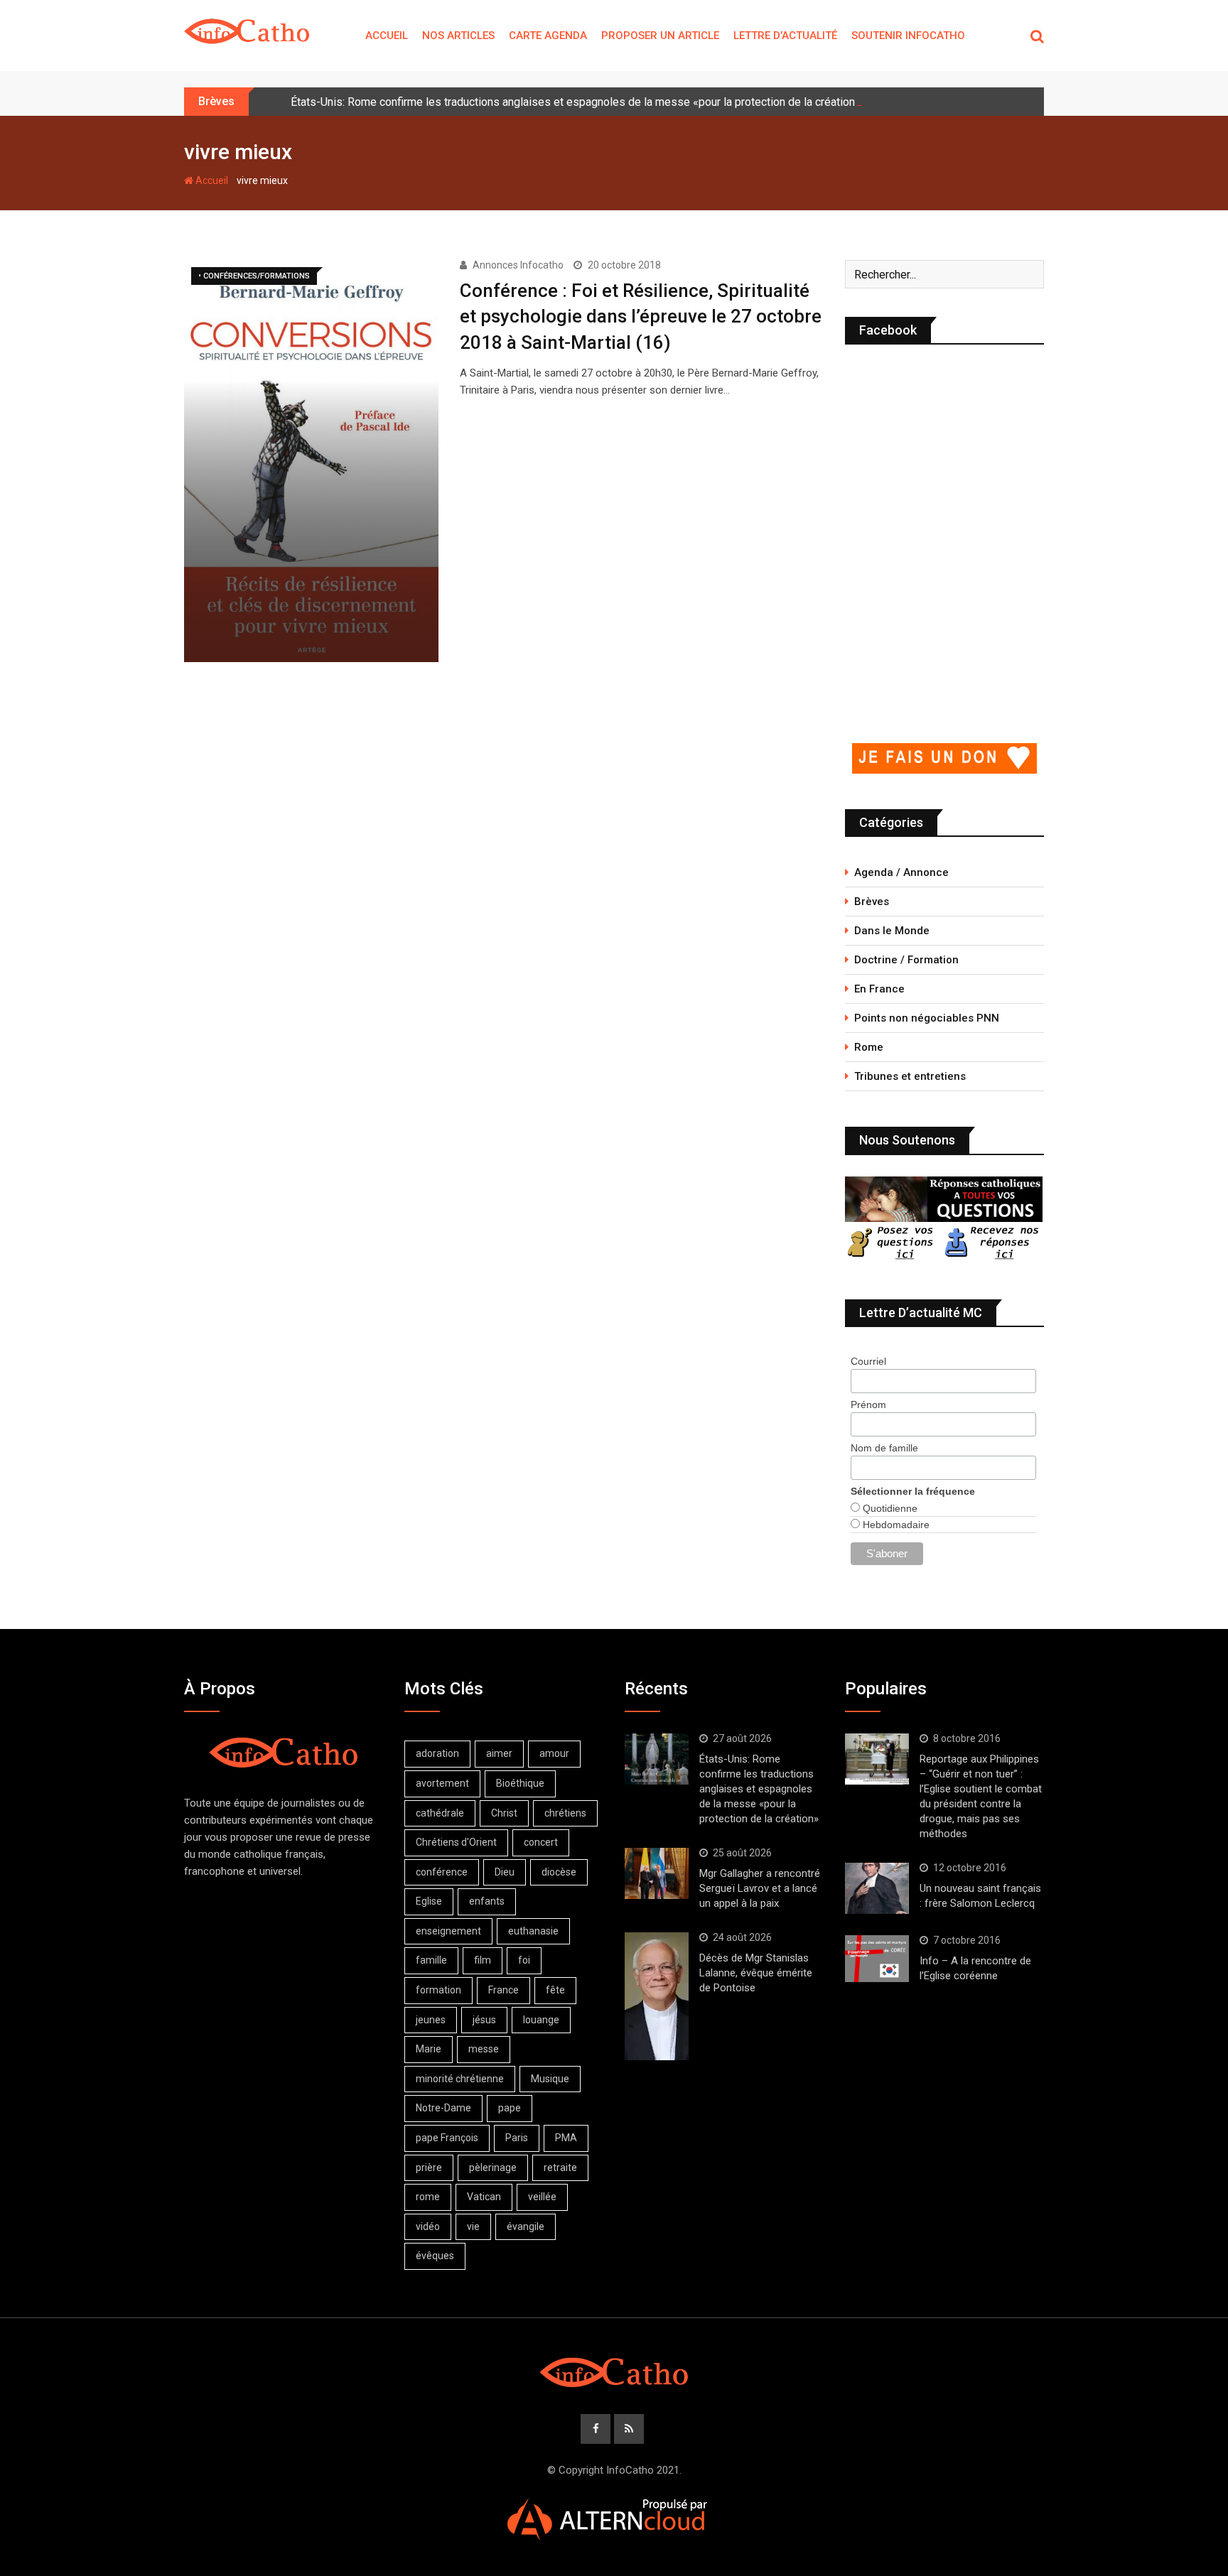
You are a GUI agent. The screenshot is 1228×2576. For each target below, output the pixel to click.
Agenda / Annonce (901, 872)
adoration (437, 1753)
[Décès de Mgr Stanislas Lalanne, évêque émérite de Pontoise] (657, 1996)
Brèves (872, 902)
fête (555, 1990)
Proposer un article (660, 36)
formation (438, 1990)
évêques (435, 2256)
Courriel (868, 1361)
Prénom (868, 1405)
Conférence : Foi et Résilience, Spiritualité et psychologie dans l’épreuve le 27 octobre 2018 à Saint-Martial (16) (641, 316)
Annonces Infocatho (518, 265)
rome (428, 2197)
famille (431, 1960)
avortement (442, 1783)
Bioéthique (520, 1783)
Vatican (484, 2197)
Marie (429, 2049)
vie (473, 2226)
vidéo (428, 2226)
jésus (484, 2020)
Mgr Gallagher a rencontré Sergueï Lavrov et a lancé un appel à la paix (760, 1888)
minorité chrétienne (460, 2079)
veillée (542, 2197)
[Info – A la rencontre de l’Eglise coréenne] (877, 1959)
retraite (560, 2168)
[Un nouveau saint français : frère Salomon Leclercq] (877, 1888)
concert (541, 1842)
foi (524, 1960)
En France (879, 989)
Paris (517, 2138)
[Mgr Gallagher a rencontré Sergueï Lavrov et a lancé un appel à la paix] (657, 1873)
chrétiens (565, 1813)
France (503, 1990)
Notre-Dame (443, 2108)
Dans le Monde (892, 931)
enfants (487, 1901)
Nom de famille (884, 1448)
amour (554, 1753)
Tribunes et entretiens (910, 1076)
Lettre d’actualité (785, 36)
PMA (566, 2138)
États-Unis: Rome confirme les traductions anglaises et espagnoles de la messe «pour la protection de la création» (576, 102)
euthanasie (533, 1931)
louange (541, 2020)
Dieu (505, 1872)
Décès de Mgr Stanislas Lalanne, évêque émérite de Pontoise (756, 1973)
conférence (442, 1872)
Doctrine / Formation (906, 960)
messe (484, 2049)
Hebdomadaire (895, 1525)
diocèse (559, 1872)
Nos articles (458, 36)
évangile (526, 2226)
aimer (499, 1753)
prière (429, 2168)
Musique (550, 2079)
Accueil (387, 36)
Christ (504, 1813)
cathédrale (440, 1813)
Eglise (429, 1901)
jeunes (431, 2020)
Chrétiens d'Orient (456, 1842)
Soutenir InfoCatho (908, 36)
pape (510, 2108)
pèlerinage (493, 2168)
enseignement (448, 1931)
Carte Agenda (548, 36)
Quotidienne (889, 1508)
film (483, 1960)
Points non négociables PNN (927, 1018)
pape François (447, 2138)
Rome (869, 1047)
